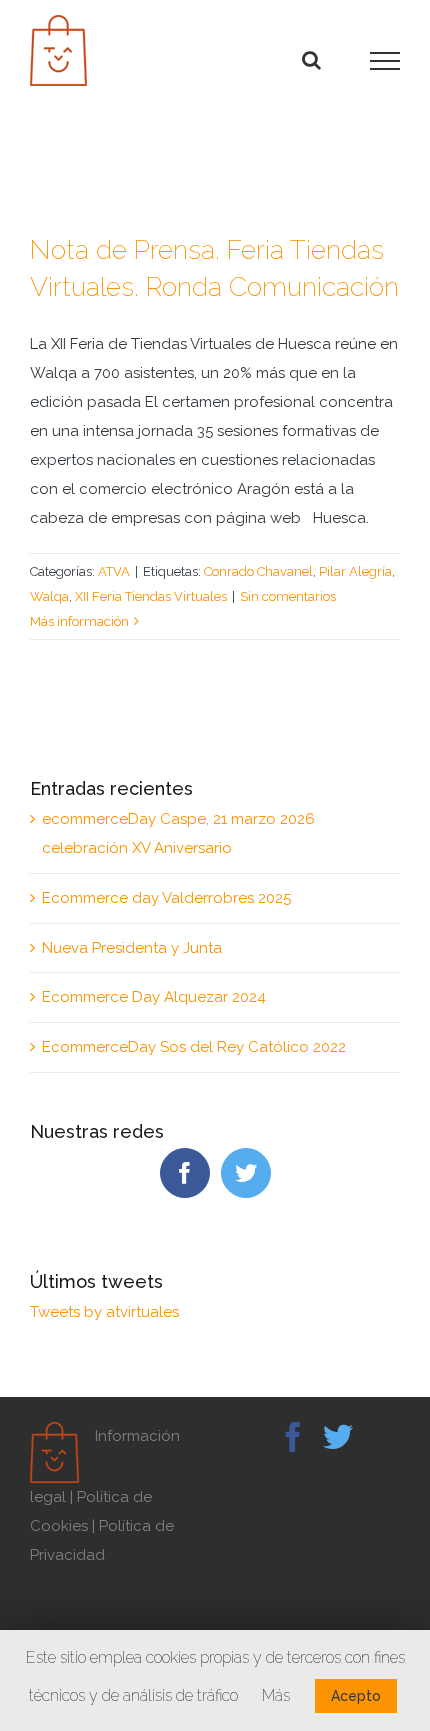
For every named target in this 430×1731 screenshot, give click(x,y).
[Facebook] (185, 1173)
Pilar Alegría (355, 571)
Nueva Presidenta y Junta (132, 948)
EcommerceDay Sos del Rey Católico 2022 (194, 1047)
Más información (79, 621)
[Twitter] (246, 1173)
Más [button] (276, 1695)
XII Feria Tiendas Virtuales (151, 596)
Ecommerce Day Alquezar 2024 (154, 997)
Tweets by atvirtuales (104, 1312)
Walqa (49, 596)
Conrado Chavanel (258, 571)
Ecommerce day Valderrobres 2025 (166, 898)
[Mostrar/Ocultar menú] (385, 61)
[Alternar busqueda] (311, 60)
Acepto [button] (356, 1696)
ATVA (114, 571)
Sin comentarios (288, 596)
